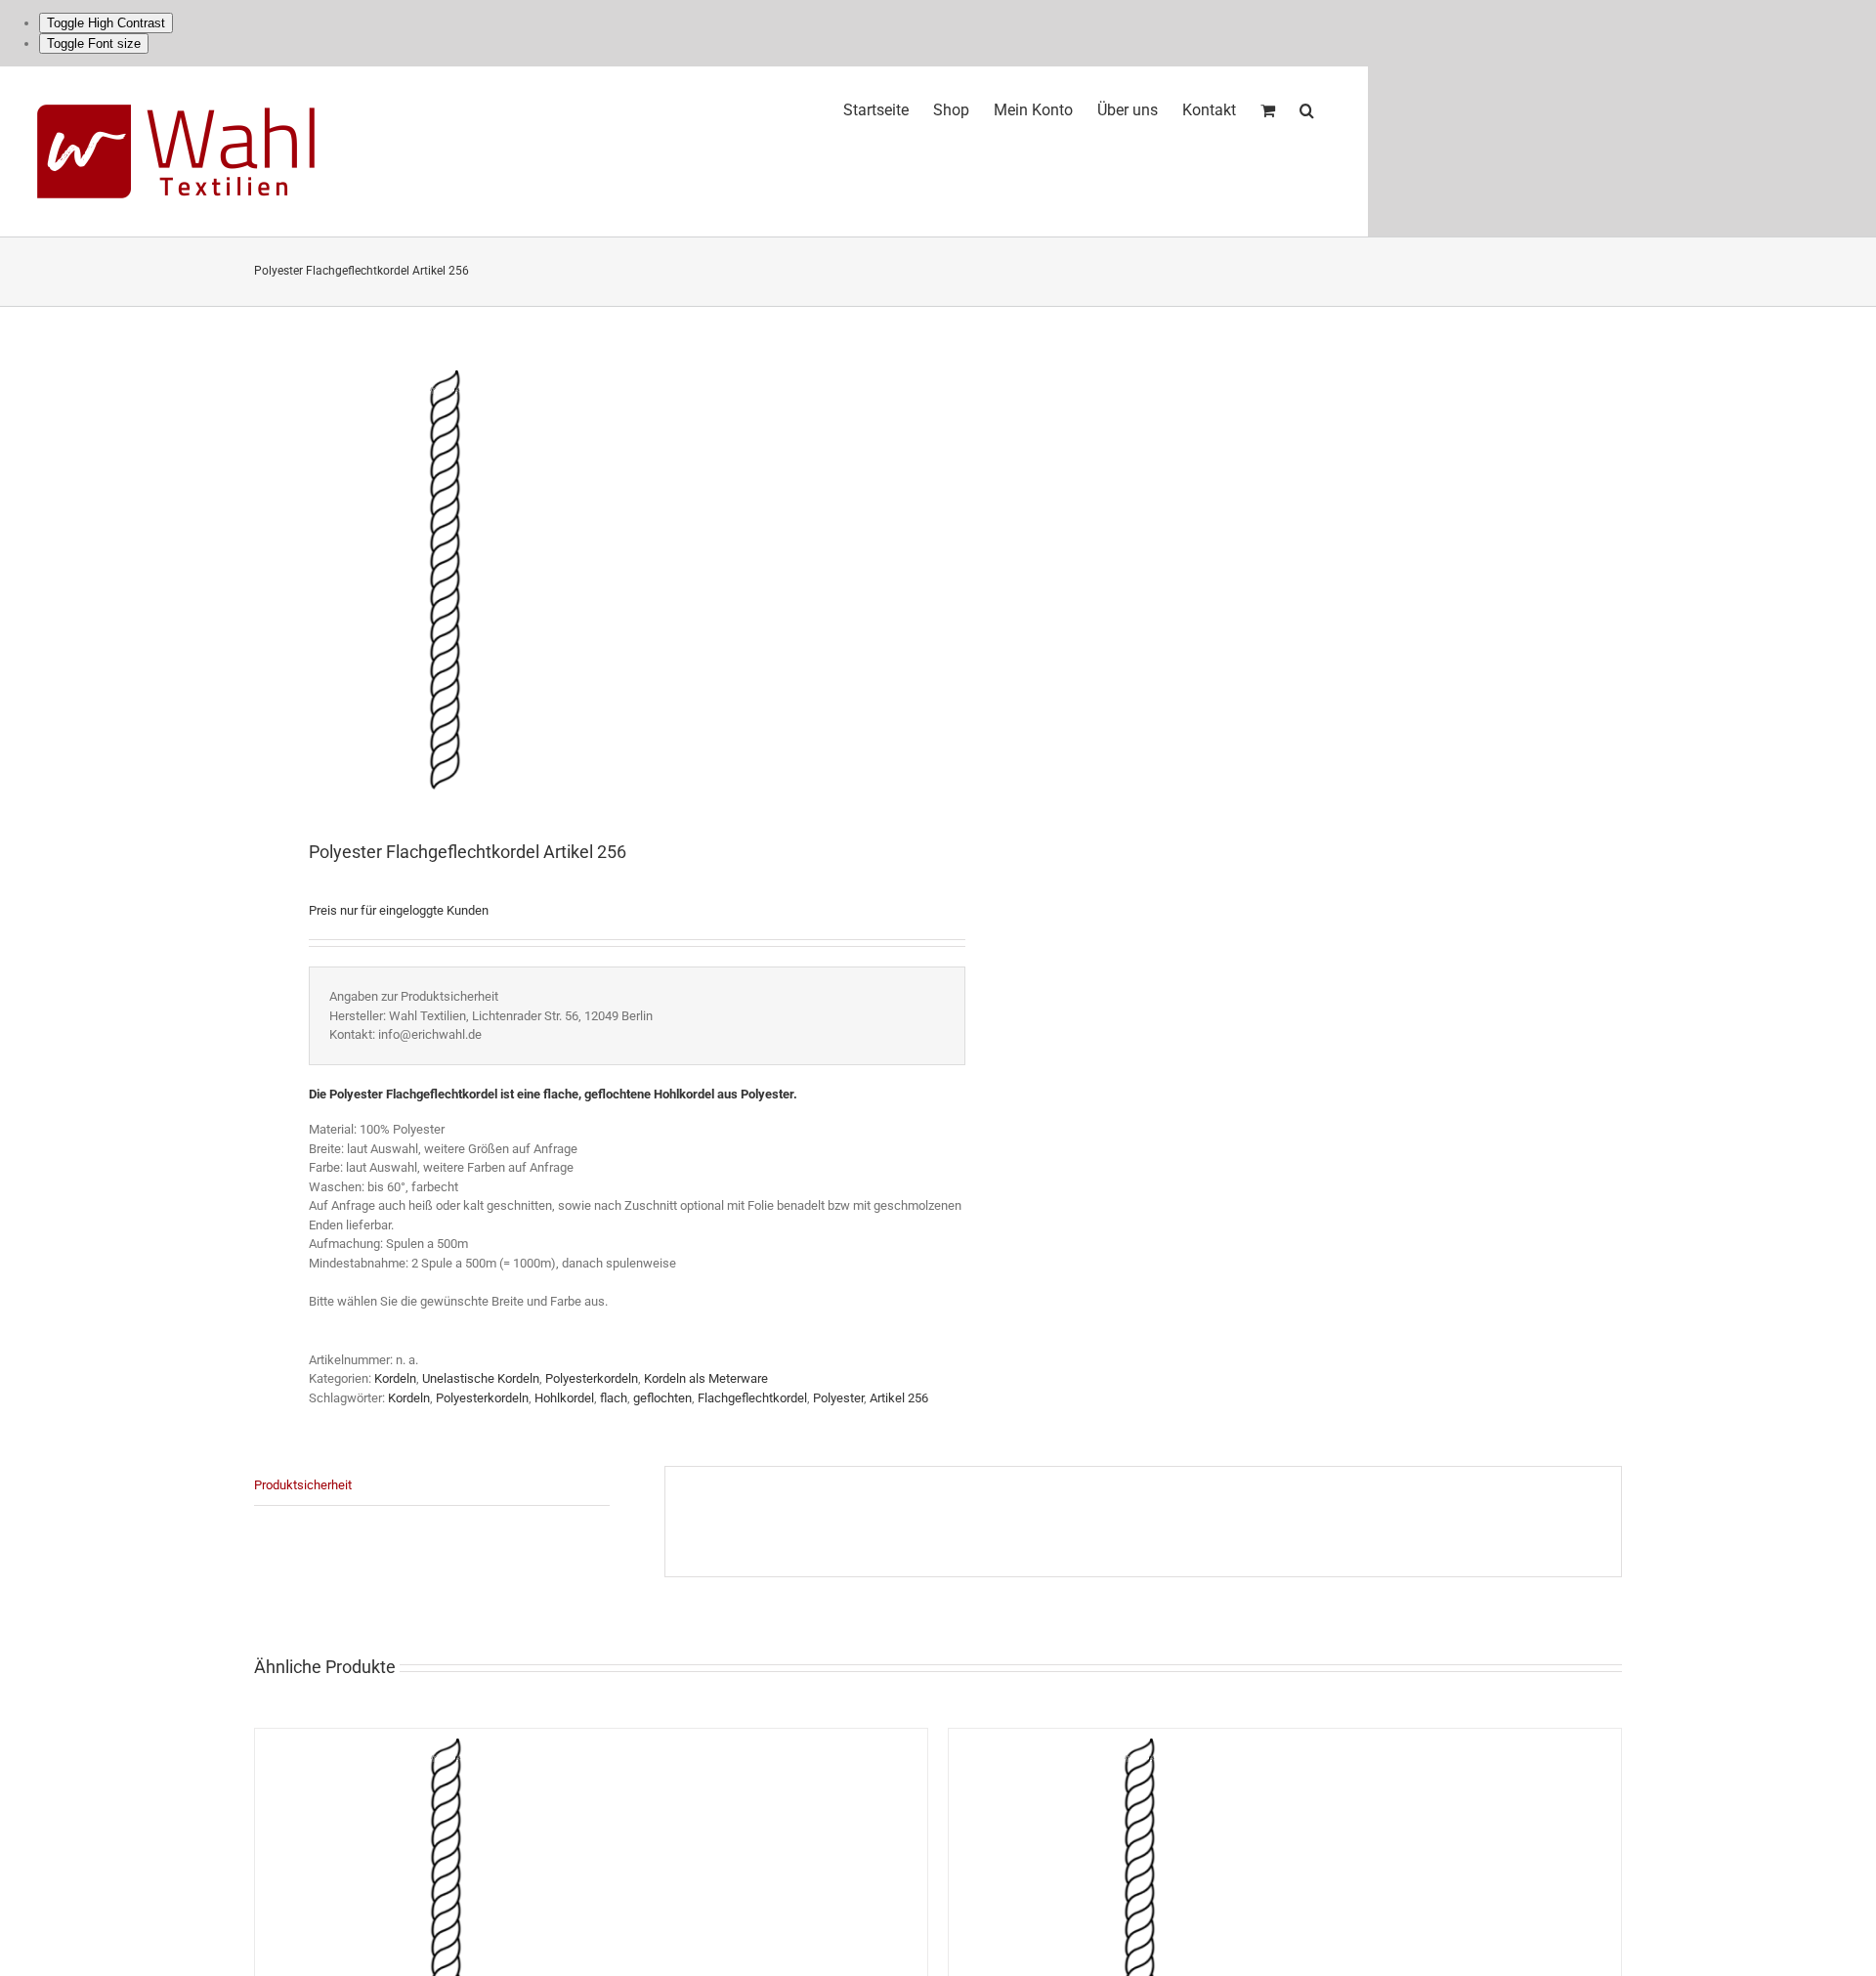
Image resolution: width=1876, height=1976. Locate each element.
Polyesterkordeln (592, 1378)
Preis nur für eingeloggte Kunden (399, 910)
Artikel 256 (899, 1398)
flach (614, 1398)
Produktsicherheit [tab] (303, 1485)
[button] (1307, 107)
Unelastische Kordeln (481, 1378)
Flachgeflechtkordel (752, 1398)
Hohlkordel (564, 1398)
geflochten (662, 1398)
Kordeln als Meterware (706, 1378)
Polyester (838, 1398)
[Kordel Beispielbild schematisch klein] (582, 575)
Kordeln (395, 1378)
